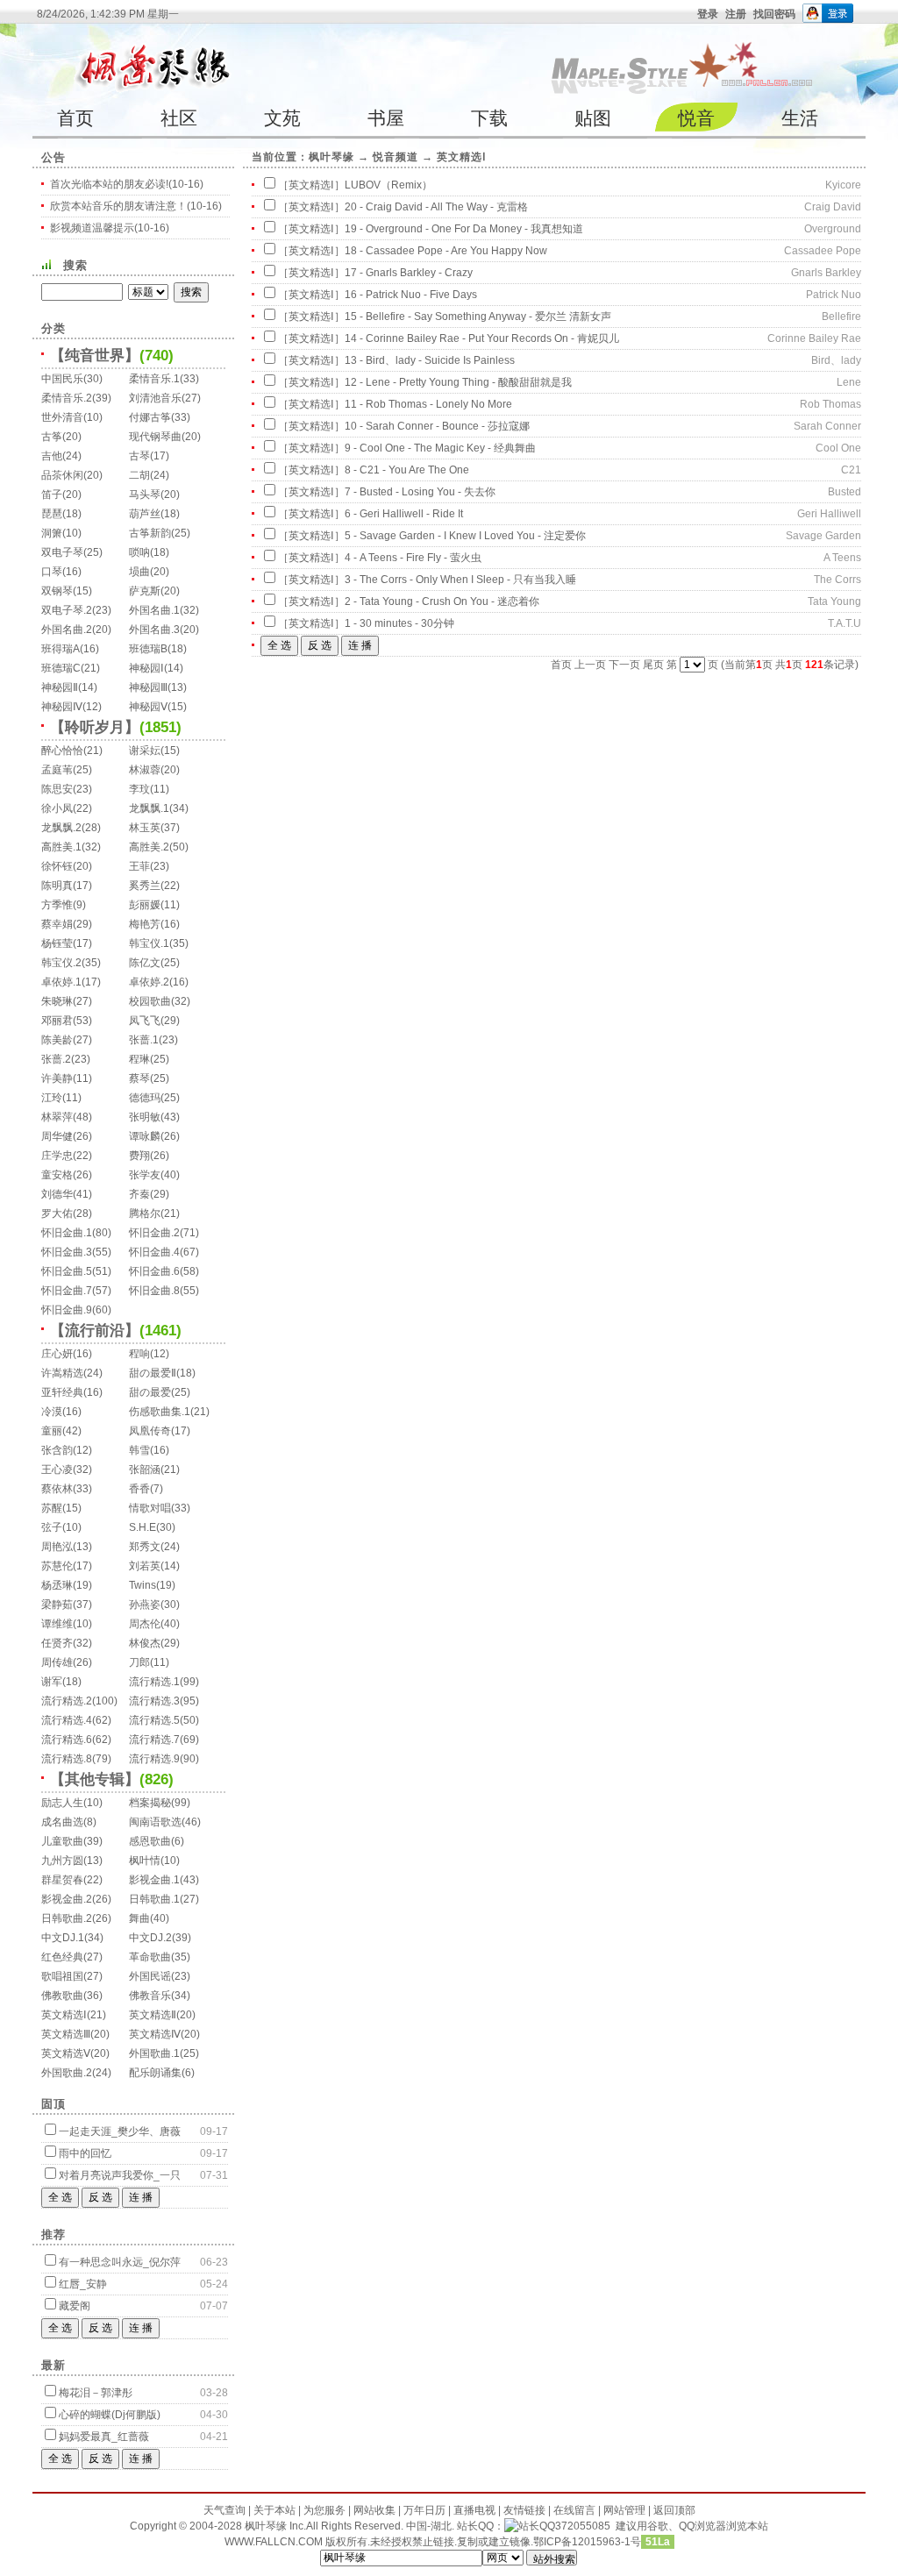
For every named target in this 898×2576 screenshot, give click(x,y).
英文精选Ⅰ (64, 2015)
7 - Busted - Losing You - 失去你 (420, 492)
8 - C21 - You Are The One (407, 470)
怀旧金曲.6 (154, 1271)
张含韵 (57, 1450)
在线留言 (574, 2510)
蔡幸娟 (57, 924)
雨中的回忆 (85, 2153)
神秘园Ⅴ (148, 707)
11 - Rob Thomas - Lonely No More (428, 404)
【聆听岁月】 (95, 727)
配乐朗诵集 (155, 2073)
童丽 (52, 1431)
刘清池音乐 (155, 398)
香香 (139, 1489)
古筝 (52, 437)
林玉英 (145, 828)
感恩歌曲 (150, 1841)
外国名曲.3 (154, 630)
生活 (800, 118)
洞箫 (52, 533)
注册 (736, 14)
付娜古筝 (150, 417)
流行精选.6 (67, 1740)
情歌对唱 (150, 1508)
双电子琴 (62, 552)
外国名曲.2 (67, 630)
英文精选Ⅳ (155, 2034)
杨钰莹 (57, 943)
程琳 (139, 1059)
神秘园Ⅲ (148, 687)
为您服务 (324, 2510)
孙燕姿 (145, 1605)
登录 (708, 14)
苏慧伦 (57, 1566)
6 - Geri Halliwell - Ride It (404, 514)
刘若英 (145, 1566)
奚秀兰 (145, 886)
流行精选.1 (154, 1682)
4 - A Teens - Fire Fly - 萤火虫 (413, 558)
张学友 (145, 1175)
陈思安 (57, 789)
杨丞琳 (57, 1585)
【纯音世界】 (95, 356)
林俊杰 (145, 1643)
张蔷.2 (56, 1059)
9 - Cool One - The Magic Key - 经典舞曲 (440, 448)
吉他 (52, 456)
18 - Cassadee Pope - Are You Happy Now (446, 251)
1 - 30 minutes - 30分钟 (399, 623)
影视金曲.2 (67, 1899)
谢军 (52, 1682)
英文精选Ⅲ (66, 2034)
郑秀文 (145, 1547)
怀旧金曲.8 (154, 1291)
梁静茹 (57, 1605)
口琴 (52, 572)
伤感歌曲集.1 (160, 1412)
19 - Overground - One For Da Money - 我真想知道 (464, 229)
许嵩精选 (62, 1373)
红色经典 (62, 1957)
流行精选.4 (67, 1720)
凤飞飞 (145, 1021)
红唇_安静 (83, 2284)
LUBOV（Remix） (388, 185)
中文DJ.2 (150, 1938)
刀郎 (139, 1662)
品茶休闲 (62, 475)
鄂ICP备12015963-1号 (587, 2542)
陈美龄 (57, 1040)
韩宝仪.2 (61, 963)
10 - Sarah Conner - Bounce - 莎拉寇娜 (437, 426)
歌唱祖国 (62, 1976)
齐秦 (139, 1194)
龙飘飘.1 (149, 808)
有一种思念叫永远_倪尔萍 (120, 2262)
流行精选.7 (154, 1740)
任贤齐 (57, 1643)
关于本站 (274, 2510)
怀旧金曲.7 (67, 1291)
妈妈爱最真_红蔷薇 (104, 2437)
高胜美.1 (61, 847)
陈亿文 (145, 963)
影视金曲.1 (154, 1880)
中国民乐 (62, 379)
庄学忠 (57, 1156)
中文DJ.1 (63, 1938)
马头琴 (145, 495)
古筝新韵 (150, 533)
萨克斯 (145, 591)
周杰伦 (145, 1624)
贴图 (593, 118)
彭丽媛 (145, 905)
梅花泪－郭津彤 (96, 2393)
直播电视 (474, 2510)
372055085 (583, 2526)
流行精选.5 (154, 1720)
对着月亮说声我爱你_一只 (120, 2175)
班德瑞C (61, 668)
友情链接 (524, 2510)
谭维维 (57, 1624)
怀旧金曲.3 (67, 1252)
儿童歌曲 (62, 1841)
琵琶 (52, 514)
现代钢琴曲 (155, 437)
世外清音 (62, 417)
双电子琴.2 (67, 610)
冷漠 (52, 1412)
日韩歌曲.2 (67, 1918)
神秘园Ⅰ (146, 668)
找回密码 (774, 14)
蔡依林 (57, 1489)
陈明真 (57, 886)
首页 (75, 118)
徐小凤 (57, 808)
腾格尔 (145, 1213)
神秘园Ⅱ (60, 687)
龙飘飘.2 (61, 828)
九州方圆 (62, 1861)
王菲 (139, 866)
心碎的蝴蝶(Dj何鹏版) (110, 2415)
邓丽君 (57, 1021)
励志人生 (62, 1803)
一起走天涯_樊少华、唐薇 (120, 2131)
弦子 (52, 1527)
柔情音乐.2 (67, 398)
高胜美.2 (149, 847)
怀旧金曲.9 (67, 1310)
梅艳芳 (145, 924)
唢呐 (139, 552)
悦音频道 (396, 157)
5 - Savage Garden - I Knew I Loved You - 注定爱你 (465, 536)
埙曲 (139, 572)
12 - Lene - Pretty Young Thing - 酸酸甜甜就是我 (458, 382)
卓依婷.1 (61, 982)
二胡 (139, 475)
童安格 (57, 1175)
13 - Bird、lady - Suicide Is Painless (430, 360)
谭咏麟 (145, 1136)
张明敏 (145, 1117)
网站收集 (374, 2510)
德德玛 (145, 1098)
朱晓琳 (57, 1001)
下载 (489, 118)
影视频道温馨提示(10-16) (110, 228)
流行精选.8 (67, 1759)
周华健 (57, 1136)
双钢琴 (57, 591)
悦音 (696, 118)
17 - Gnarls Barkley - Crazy (409, 273)
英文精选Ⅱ (153, 2015)
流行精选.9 (154, 1759)
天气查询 (224, 2510)
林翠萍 (57, 1117)
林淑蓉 (145, 770)
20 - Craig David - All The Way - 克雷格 (436, 207)
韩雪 (139, 1450)
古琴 (139, 456)
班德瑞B (148, 649)
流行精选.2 (67, 1701)
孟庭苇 (57, 770)
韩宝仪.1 (149, 943)
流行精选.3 (154, 1701)
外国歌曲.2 (67, 2073)
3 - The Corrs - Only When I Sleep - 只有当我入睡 (460, 580)
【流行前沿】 (95, 1331)
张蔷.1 (144, 1040)
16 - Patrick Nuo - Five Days (411, 295)
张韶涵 (145, 1469)
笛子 (52, 495)
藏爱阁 (75, 2306)
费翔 (139, 1156)
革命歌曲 (150, 1957)
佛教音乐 (150, 1996)
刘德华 (57, 1194)
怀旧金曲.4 (154, 1252)
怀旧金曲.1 (67, 1233)
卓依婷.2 (149, 982)
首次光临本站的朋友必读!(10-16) (127, 184)
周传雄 (57, 1662)
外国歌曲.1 (154, 2053)
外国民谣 (150, 1976)
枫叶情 (145, 1861)
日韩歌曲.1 (154, 1899)
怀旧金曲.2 (154, 1233)
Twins (143, 1585)
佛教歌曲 (62, 1996)
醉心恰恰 (62, 751)
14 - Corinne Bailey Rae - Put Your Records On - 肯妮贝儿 (482, 338)
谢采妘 (145, 751)
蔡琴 (139, 1078)
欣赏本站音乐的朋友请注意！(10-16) (136, 206)
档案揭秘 (150, 1803)
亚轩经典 (62, 1392)
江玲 (52, 1098)
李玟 (139, 789)
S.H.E (143, 1527)
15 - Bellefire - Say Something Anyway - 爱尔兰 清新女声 (478, 317)
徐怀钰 (57, 866)
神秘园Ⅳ (62, 707)
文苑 (282, 118)
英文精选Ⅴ (66, 2053)
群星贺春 (62, 1880)
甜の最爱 (150, 1392)
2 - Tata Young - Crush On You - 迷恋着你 (442, 601)
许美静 (57, 1078)
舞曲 (139, 1918)
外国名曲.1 (154, 610)
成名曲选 (62, 1822)
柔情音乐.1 (154, 379)
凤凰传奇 (150, 1431)
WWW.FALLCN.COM (275, 2542)
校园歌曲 (150, 1001)
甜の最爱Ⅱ (153, 1373)
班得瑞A (61, 649)
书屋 (386, 118)
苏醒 (52, 1508)
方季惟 (57, 905)
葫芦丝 (145, 514)
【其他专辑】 (95, 1779)
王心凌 (57, 1469)
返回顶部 (674, 2510)
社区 (179, 118)
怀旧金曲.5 (67, 1271)
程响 (139, 1354)
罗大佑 (57, 1213)
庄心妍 (57, 1354)
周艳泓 (57, 1547)
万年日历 (424, 2510)
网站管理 (624, 2510)
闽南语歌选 (155, 1822)
